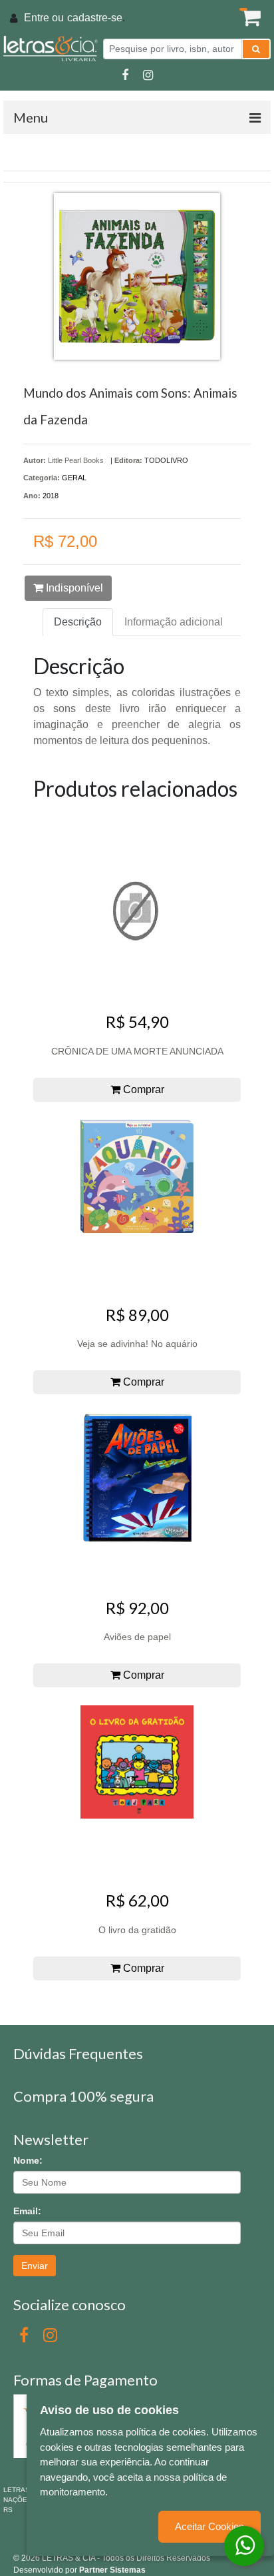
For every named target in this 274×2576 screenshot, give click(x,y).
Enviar (35, 2266)
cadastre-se (95, 18)
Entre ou (44, 18)
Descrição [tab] (78, 622)
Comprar (142, 1089)
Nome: (28, 2160)
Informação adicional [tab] (174, 622)
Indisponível (73, 588)
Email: (27, 2211)
